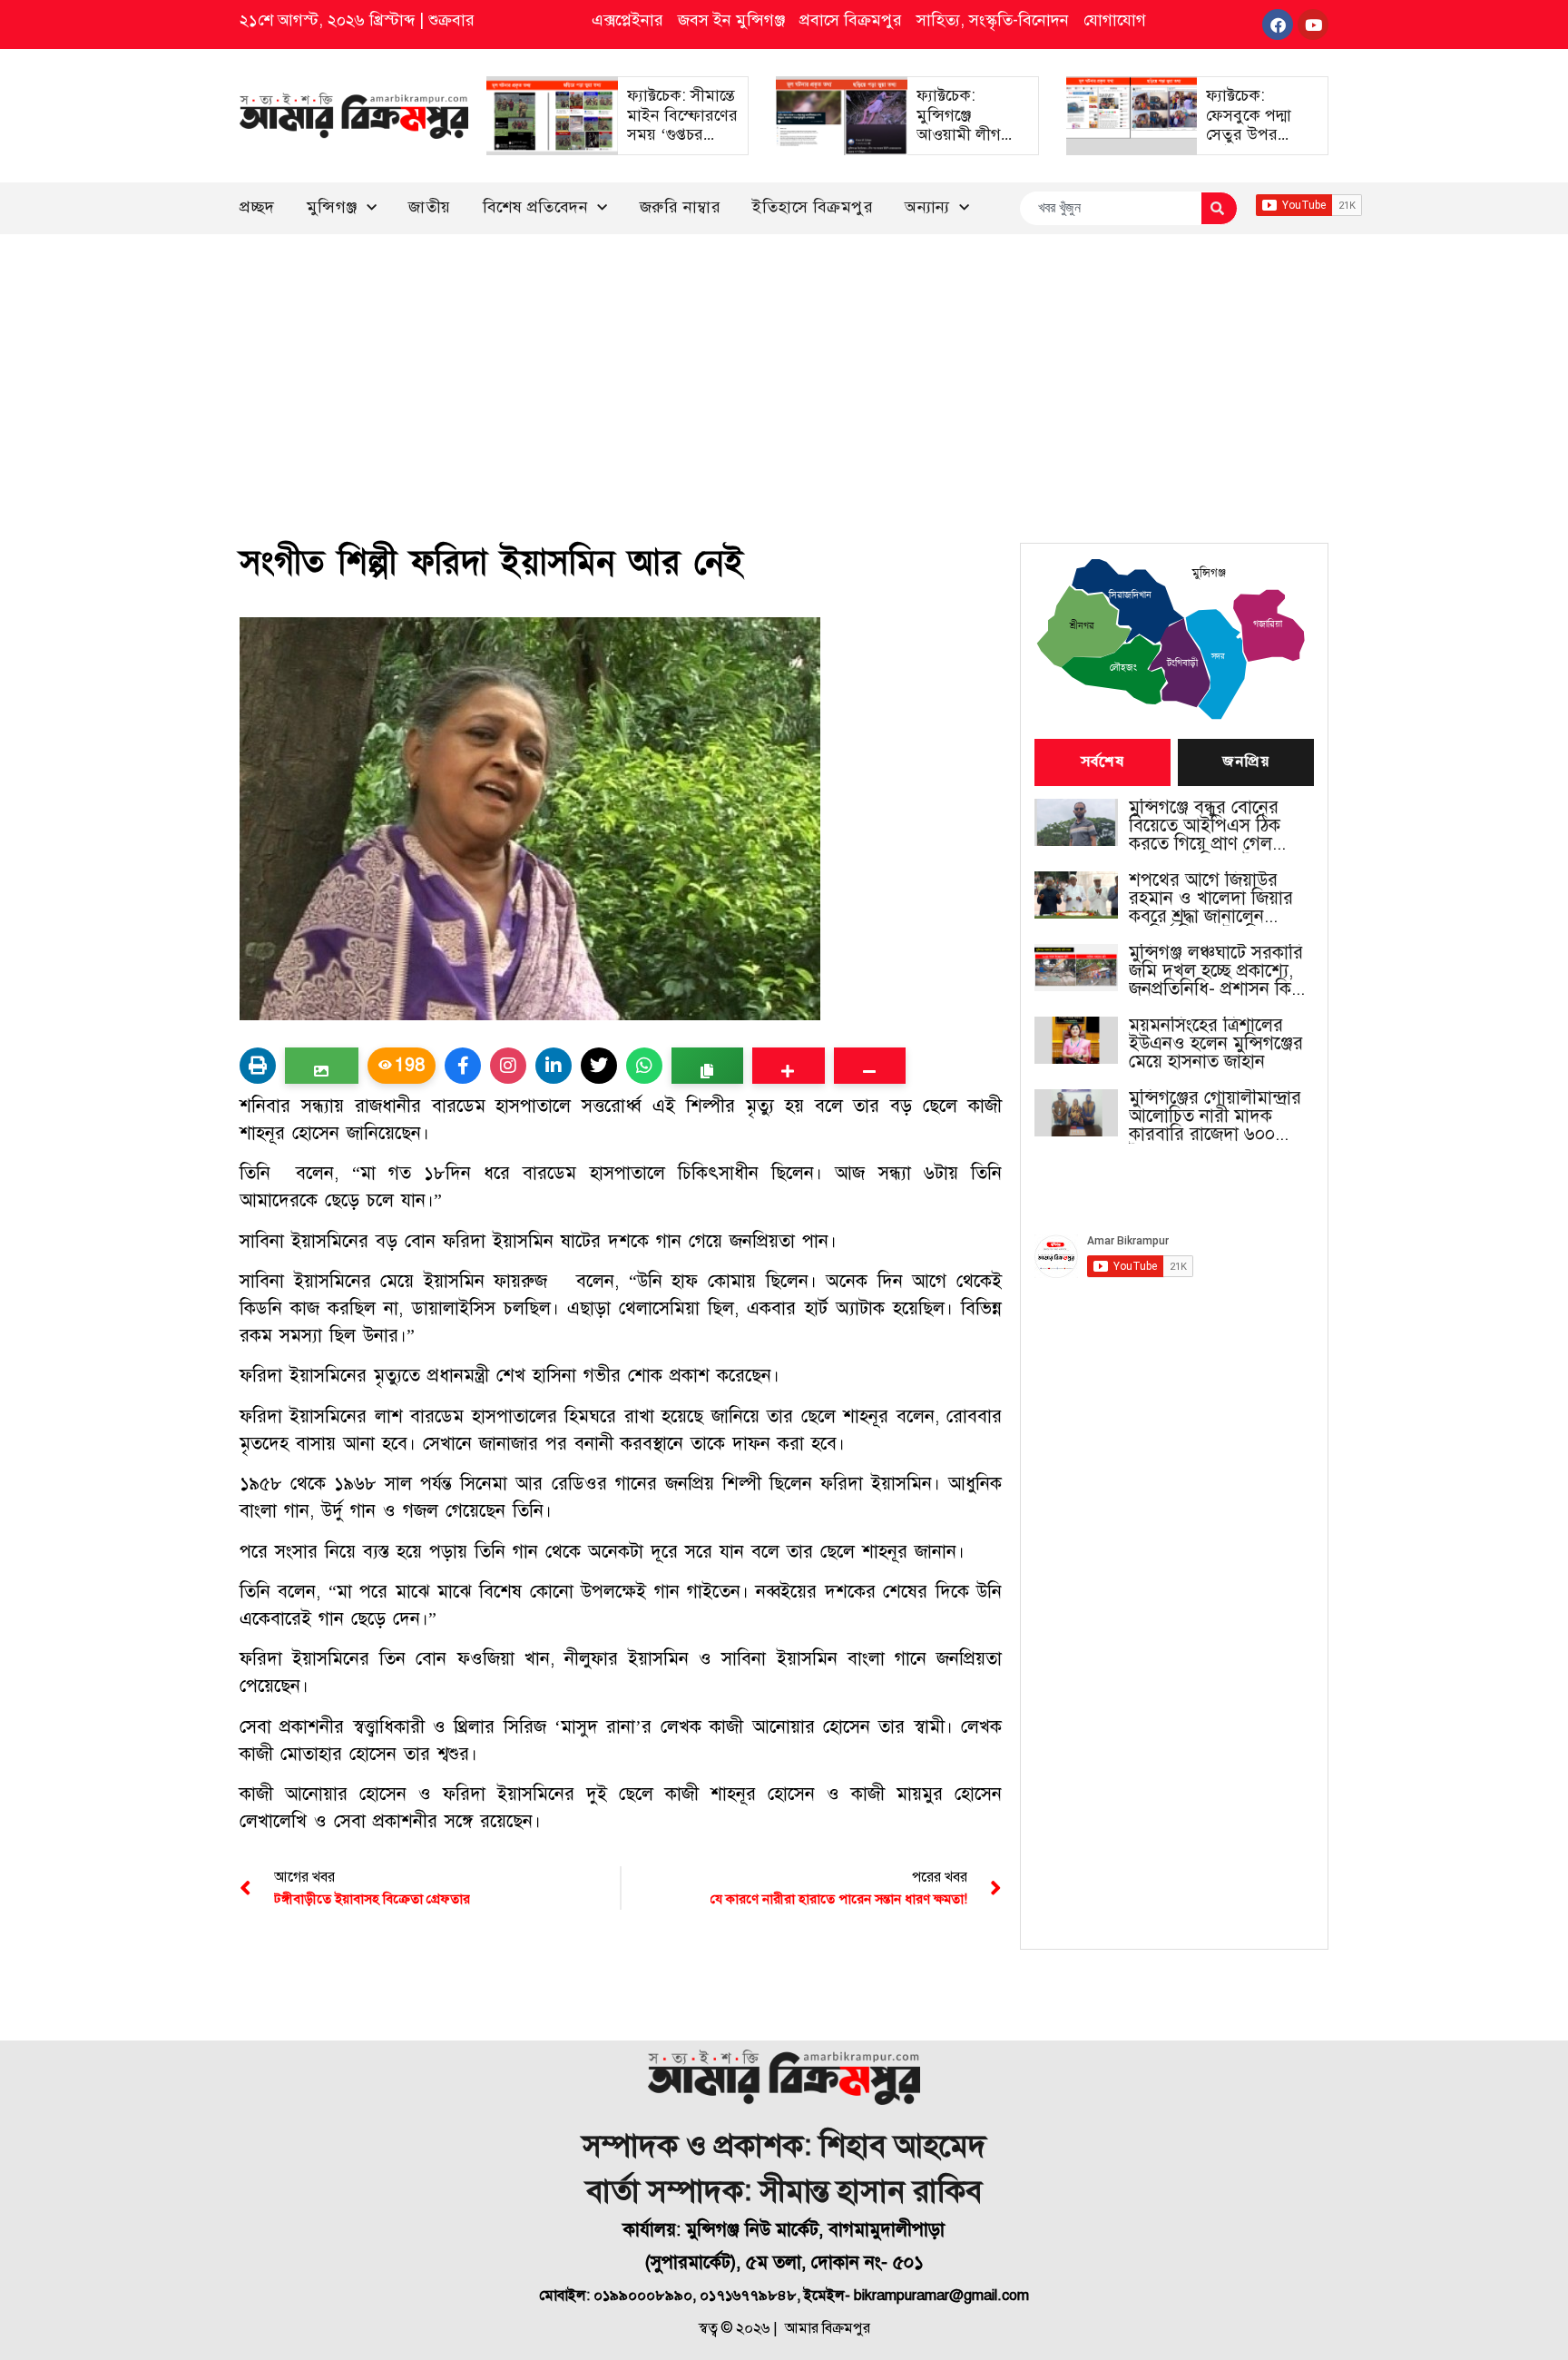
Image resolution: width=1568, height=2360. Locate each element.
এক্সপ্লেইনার (627, 20)
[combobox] (1110, 208)
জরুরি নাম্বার (681, 207)
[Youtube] (1313, 25)
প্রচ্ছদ (257, 207)
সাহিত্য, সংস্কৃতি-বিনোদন (993, 20)
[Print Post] (258, 1066)
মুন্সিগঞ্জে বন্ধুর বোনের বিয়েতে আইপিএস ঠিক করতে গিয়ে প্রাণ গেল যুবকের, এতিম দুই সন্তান (1211, 826)
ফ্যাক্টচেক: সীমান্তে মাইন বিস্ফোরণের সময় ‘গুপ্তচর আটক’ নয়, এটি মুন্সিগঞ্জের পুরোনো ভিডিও (682, 144)
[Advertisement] (784, 370)
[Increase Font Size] (788, 1066)
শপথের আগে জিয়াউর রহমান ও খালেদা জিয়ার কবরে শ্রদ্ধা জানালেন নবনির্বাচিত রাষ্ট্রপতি (1211, 899)
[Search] (1219, 208)
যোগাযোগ (1115, 20)
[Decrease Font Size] (870, 1066)
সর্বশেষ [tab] (1102, 762)
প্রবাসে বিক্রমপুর (851, 20)
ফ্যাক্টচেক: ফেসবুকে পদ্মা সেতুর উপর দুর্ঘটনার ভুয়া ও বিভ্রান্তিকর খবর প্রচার (1254, 144)
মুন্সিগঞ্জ (332, 207)
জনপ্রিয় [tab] (1246, 762)
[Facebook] (1278, 25)
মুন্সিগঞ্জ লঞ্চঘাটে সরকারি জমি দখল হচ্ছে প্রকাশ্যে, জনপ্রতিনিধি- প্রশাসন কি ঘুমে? (1216, 971)
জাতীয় (430, 207)
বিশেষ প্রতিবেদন (536, 207)
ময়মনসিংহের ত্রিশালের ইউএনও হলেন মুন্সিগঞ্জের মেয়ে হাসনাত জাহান (1216, 1044)
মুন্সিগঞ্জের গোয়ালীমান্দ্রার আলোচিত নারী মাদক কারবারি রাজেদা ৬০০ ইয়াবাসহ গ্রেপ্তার (1215, 1116)
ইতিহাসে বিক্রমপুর (813, 207)
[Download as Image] (322, 1066)
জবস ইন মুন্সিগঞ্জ (731, 20)
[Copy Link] (707, 1066)
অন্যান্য (927, 207)
